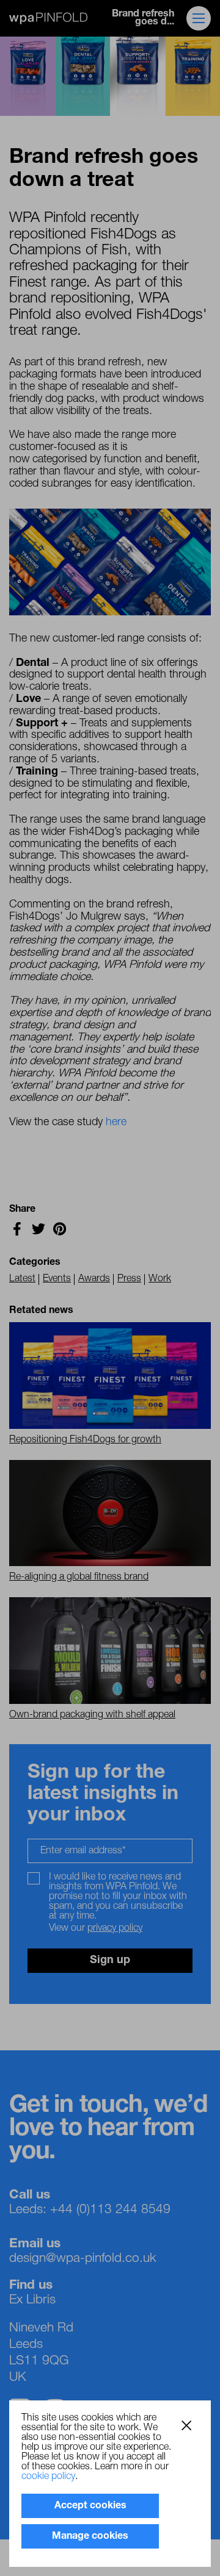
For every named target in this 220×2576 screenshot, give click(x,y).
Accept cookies (90, 2506)
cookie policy (48, 2477)
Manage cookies (90, 2536)
